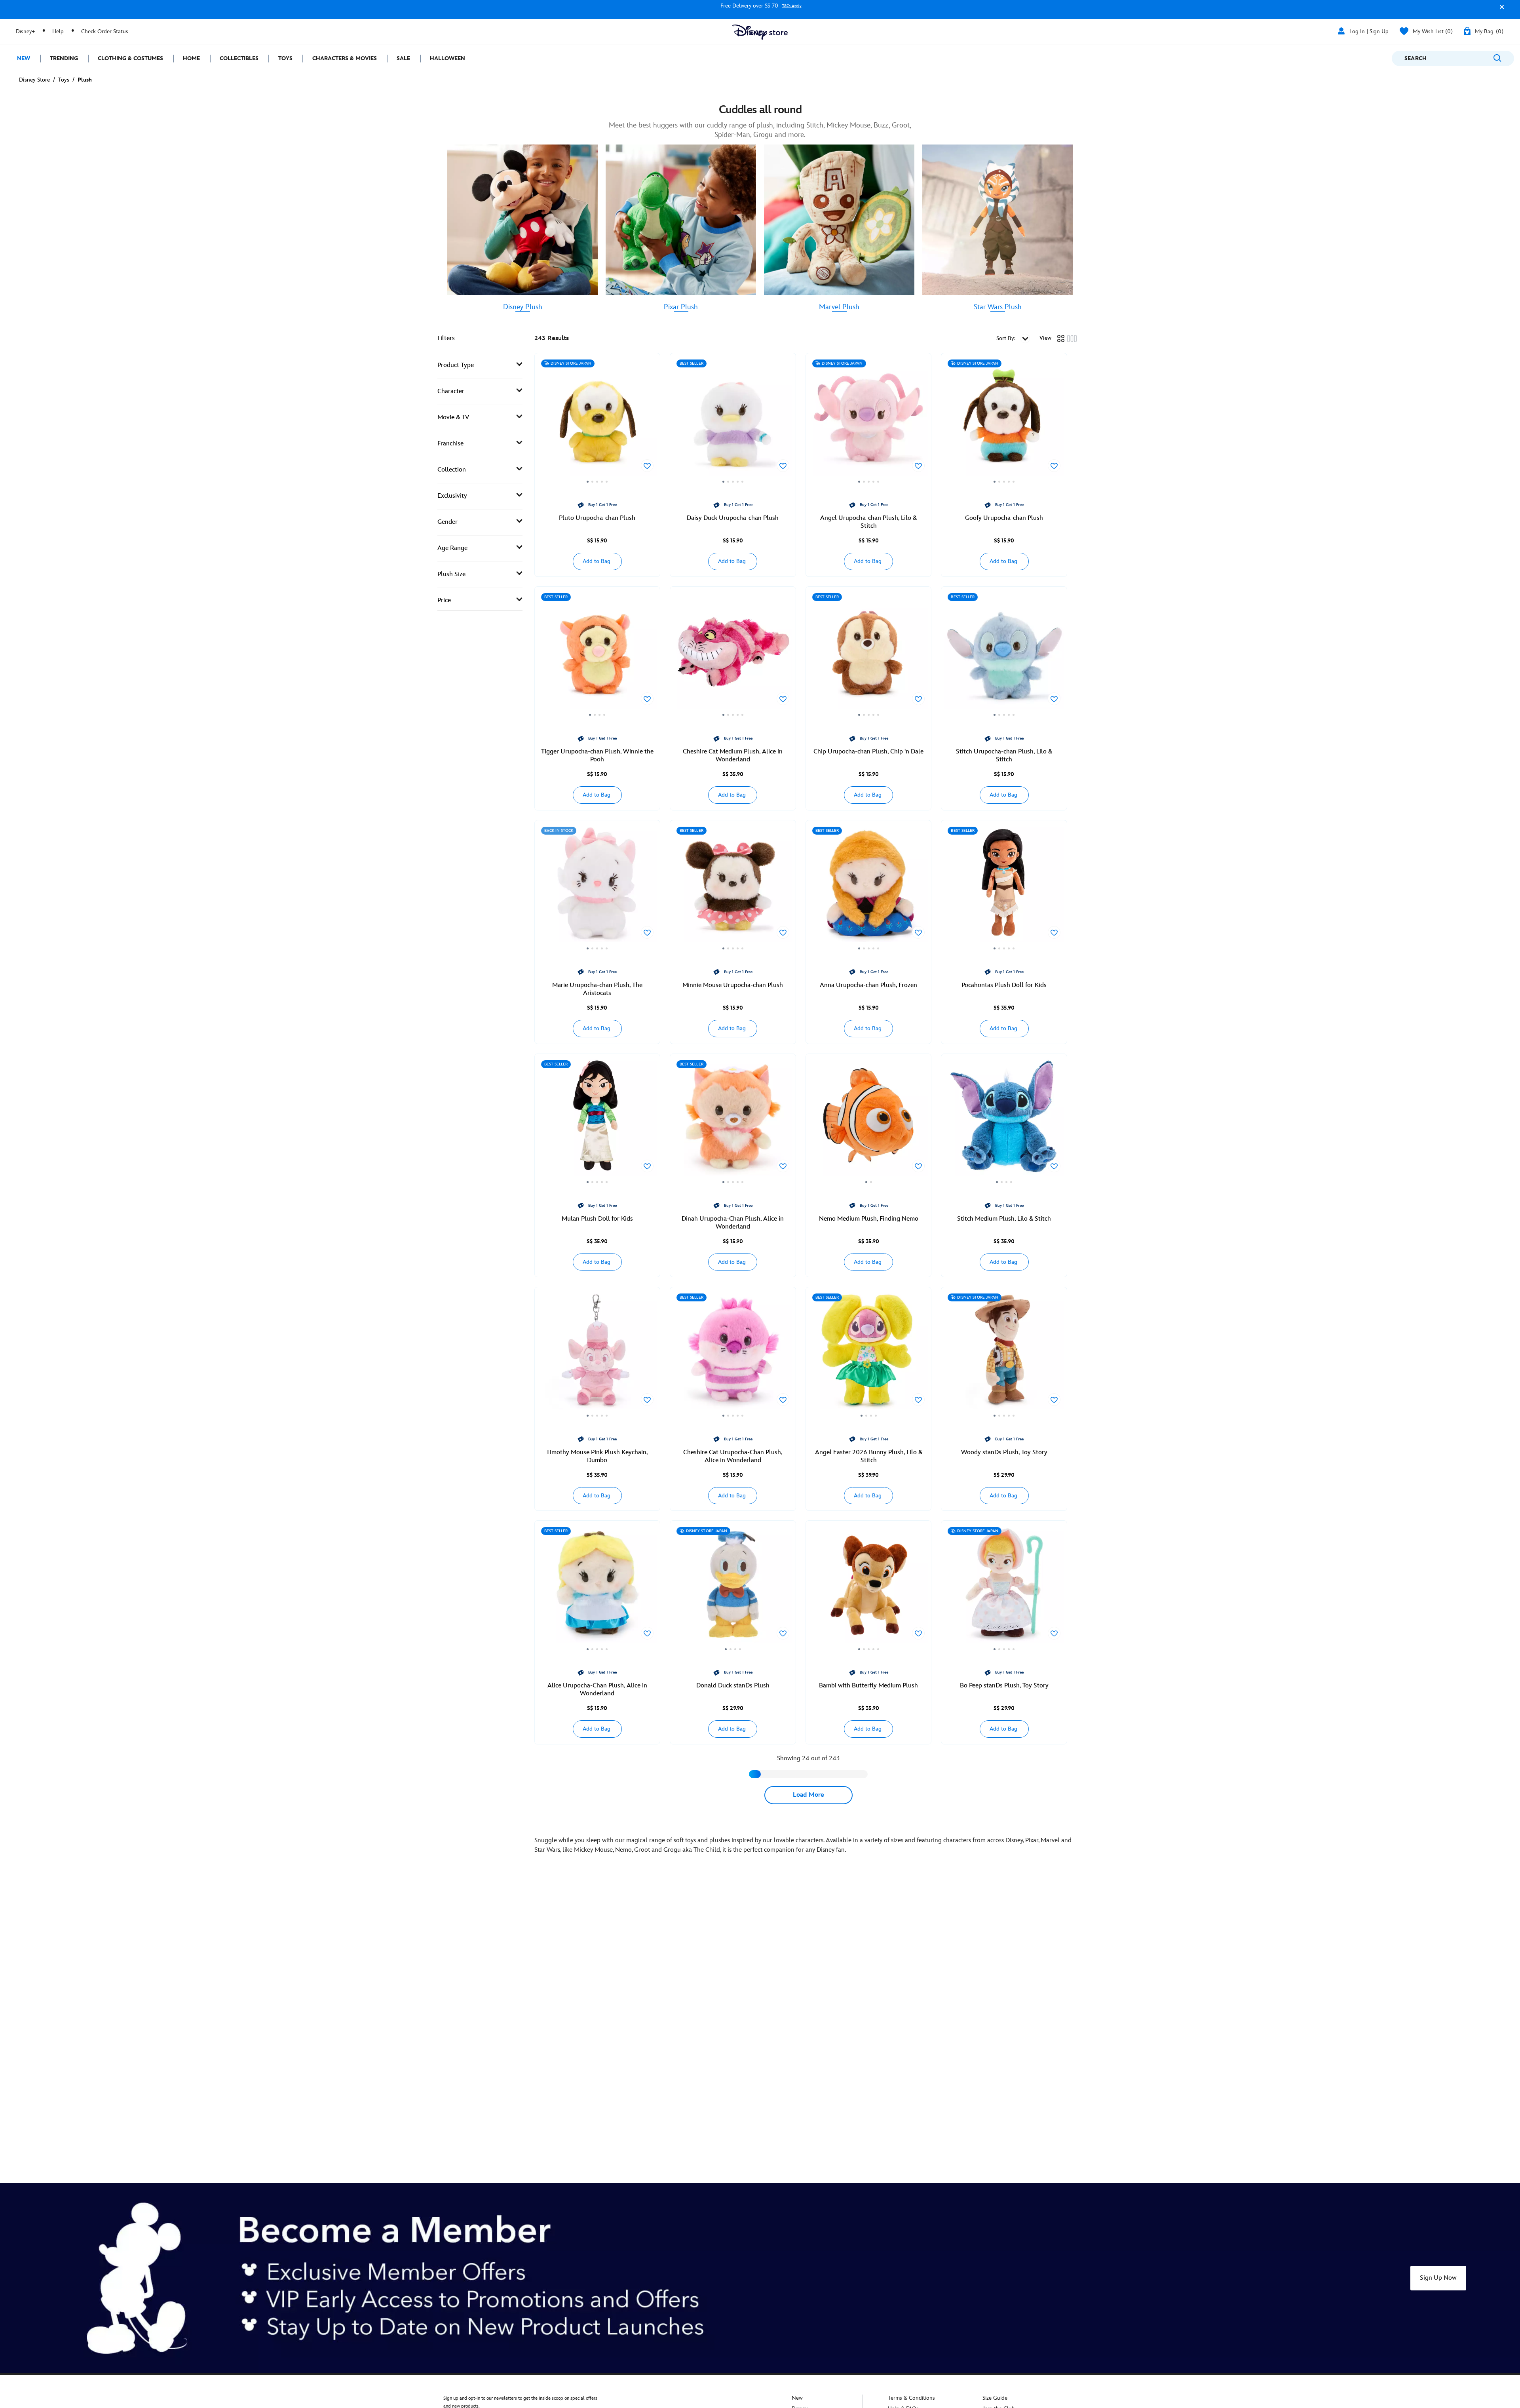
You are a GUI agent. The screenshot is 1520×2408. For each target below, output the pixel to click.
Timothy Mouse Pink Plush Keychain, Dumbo (597, 1456)
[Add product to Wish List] (647, 466)
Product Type (456, 365)
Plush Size (451, 574)
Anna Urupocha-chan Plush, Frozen (868, 985)
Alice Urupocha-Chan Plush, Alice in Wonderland (597, 1690)
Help (58, 31)
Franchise (450, 444)
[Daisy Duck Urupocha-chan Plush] (733, 420)
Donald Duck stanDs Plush (733, 1686)
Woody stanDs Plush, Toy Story (1004, 1452)
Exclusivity (452, 496)
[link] (523, 307)
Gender (447, 522)
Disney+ (25, 31)
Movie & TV (453, 418)
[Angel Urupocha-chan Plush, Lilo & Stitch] (869, 420)
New (797, 2398)
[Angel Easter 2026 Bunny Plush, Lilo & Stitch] (869, 1354)
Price (444, 600)
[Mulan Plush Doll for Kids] (598, 1121)
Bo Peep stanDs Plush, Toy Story (1004, 1686)
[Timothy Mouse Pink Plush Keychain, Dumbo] (598, 1354)
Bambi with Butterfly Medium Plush (868, 1686)
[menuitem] (20, 58)
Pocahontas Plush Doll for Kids (1004, 985)
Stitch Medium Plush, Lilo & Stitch (1004, 1219)
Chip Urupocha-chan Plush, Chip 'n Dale (868, 752)
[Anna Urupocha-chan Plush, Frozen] (869, 888)
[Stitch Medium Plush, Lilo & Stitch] (1004, 1121)
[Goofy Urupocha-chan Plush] (1004, 420)
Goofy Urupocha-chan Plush (1004, 518)
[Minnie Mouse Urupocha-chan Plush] (733, 888)
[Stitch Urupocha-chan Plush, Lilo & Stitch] (1004, 654)
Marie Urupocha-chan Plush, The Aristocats (597, 989)
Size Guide (995, 2398)
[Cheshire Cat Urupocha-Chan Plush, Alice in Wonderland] (733, 1354)
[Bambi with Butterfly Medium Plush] (869, 1588)
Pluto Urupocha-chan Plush (597, 518)
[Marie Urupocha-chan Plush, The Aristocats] (598, 888)
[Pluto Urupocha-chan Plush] (598, 420)
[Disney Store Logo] (760, 32)
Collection (452, 470)
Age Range (452, 548)
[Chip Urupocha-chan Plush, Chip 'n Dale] (869, 654)
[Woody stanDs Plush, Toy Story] (1004, 1354)
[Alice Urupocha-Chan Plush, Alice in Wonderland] (598, 1588)
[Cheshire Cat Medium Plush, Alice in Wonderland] (733, 654)
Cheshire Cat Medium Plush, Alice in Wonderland (733, 756)
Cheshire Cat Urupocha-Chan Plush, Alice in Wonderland (733, 1456)
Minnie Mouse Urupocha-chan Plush (733, 985)
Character (451, 391)
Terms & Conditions (911, 2398)
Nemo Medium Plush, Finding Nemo (869, 1219)
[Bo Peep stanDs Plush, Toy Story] (1004, 1588)
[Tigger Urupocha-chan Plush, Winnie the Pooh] (598, 654)
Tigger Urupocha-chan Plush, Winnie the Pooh (597, 756)
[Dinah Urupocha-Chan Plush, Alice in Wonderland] (733, 1121)
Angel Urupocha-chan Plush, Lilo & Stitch (868, 522)
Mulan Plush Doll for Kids (597, 1219)
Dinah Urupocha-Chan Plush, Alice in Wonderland (733, 1223)
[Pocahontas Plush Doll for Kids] (1004, 888)
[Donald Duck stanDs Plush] (733, 1588)
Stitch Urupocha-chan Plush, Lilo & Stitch (1004, 756)
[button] (1500, 10)
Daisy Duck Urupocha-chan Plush (733, 518)
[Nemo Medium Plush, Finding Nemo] (869, 1121)
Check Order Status (105, 31)
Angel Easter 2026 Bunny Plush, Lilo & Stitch (869, 1456)
